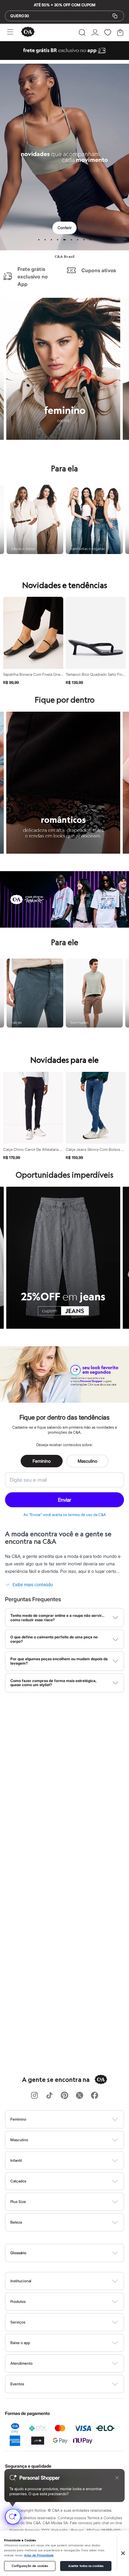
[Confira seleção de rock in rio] (64, 926)
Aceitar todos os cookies (86, 2566)
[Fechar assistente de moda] (117, 2478)
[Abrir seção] (75, 2119)
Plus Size (18, 2202)
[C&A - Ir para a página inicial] (28, 32)
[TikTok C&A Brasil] (49, 2096)
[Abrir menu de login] (95, 32)
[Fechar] (123, 2553)
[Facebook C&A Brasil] (95, 2096)
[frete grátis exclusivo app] (64, 58)
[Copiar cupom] (115, 16)
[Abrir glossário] (72, 2253)
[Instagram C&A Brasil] (34, 2096)
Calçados (18, 2181)
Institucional (21, 2281)
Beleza (16, 2222)
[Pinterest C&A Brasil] (64, 2096)
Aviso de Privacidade (39, 2555)
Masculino (88, 1461)
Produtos (18, 2301)
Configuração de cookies (30, 2566)
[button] (82, 32)
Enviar (64, 1500)
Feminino (42, 1461)
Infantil (16, 2160)
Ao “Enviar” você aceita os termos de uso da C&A (65, 1515)
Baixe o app (20, 2343)
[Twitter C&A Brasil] (80, 2096)
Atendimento (21, 2363)
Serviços (18, 2322)
